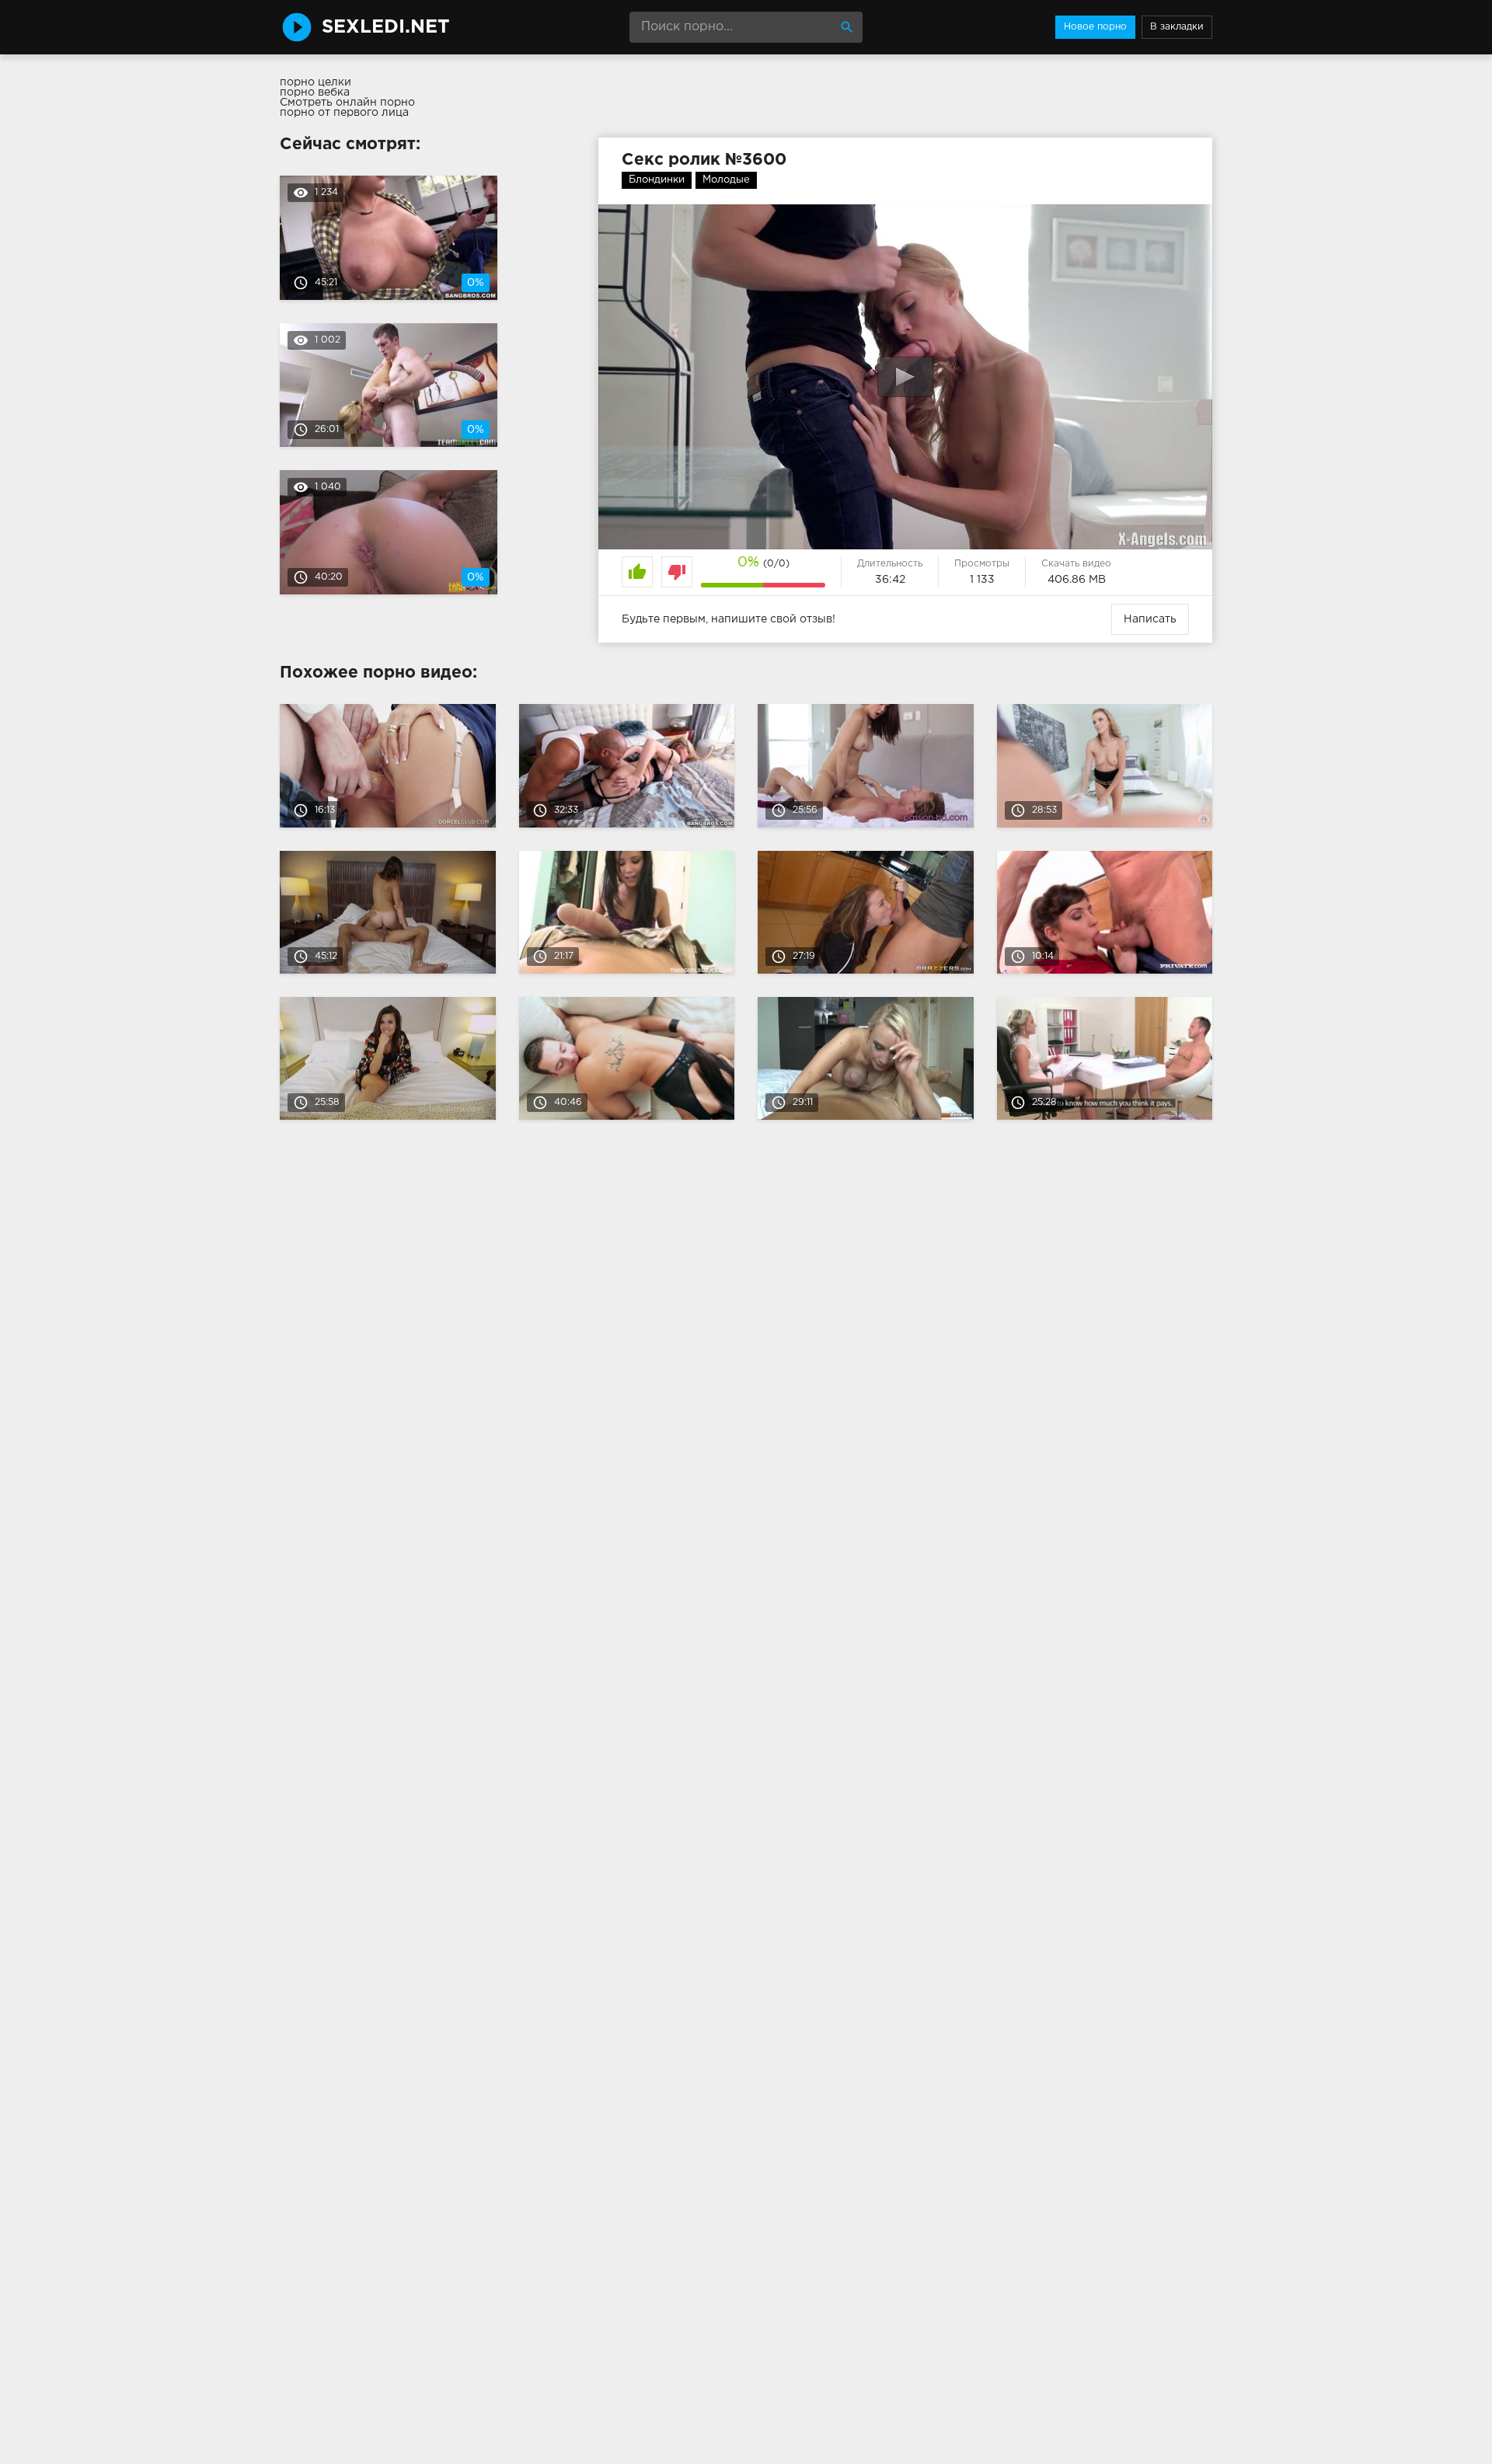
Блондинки (657, 180)
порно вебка (315, 92)
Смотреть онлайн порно (347, 103)
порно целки (315, 82)
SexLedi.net (386, 27)
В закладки (1177, 27)
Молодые (726, 180)
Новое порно (1095, 27)
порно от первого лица (344, 113)
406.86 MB (1077, 580)
